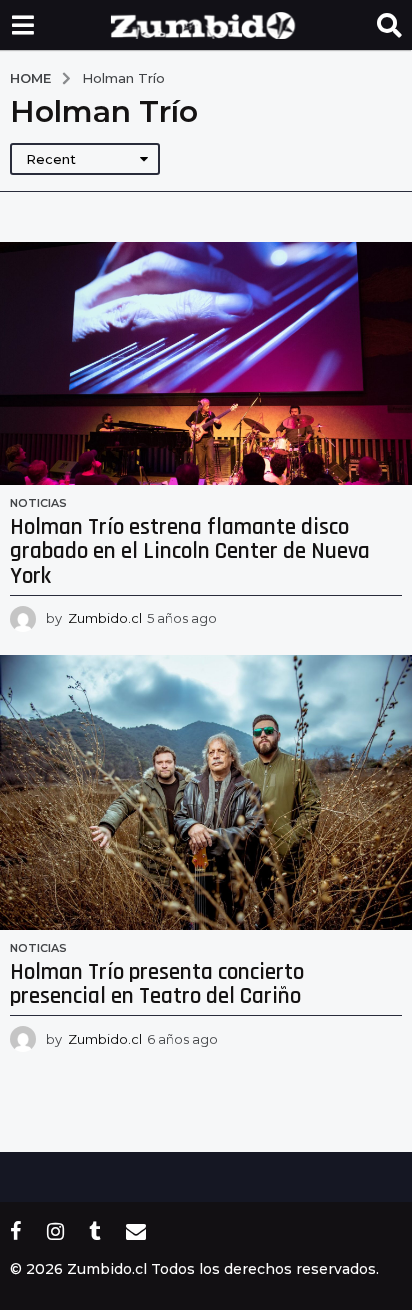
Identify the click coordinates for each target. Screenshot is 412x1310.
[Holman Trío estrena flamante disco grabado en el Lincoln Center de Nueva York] (206, 363)
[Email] (136, 1231)
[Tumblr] (95, 1231)
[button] (22, 25)
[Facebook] (16, 1231)
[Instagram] (55, 1231)
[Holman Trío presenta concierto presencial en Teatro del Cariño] (206, 792)
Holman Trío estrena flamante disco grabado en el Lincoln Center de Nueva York (190, 552)
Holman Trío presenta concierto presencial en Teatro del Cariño (157, 985)
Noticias (38, 503)
